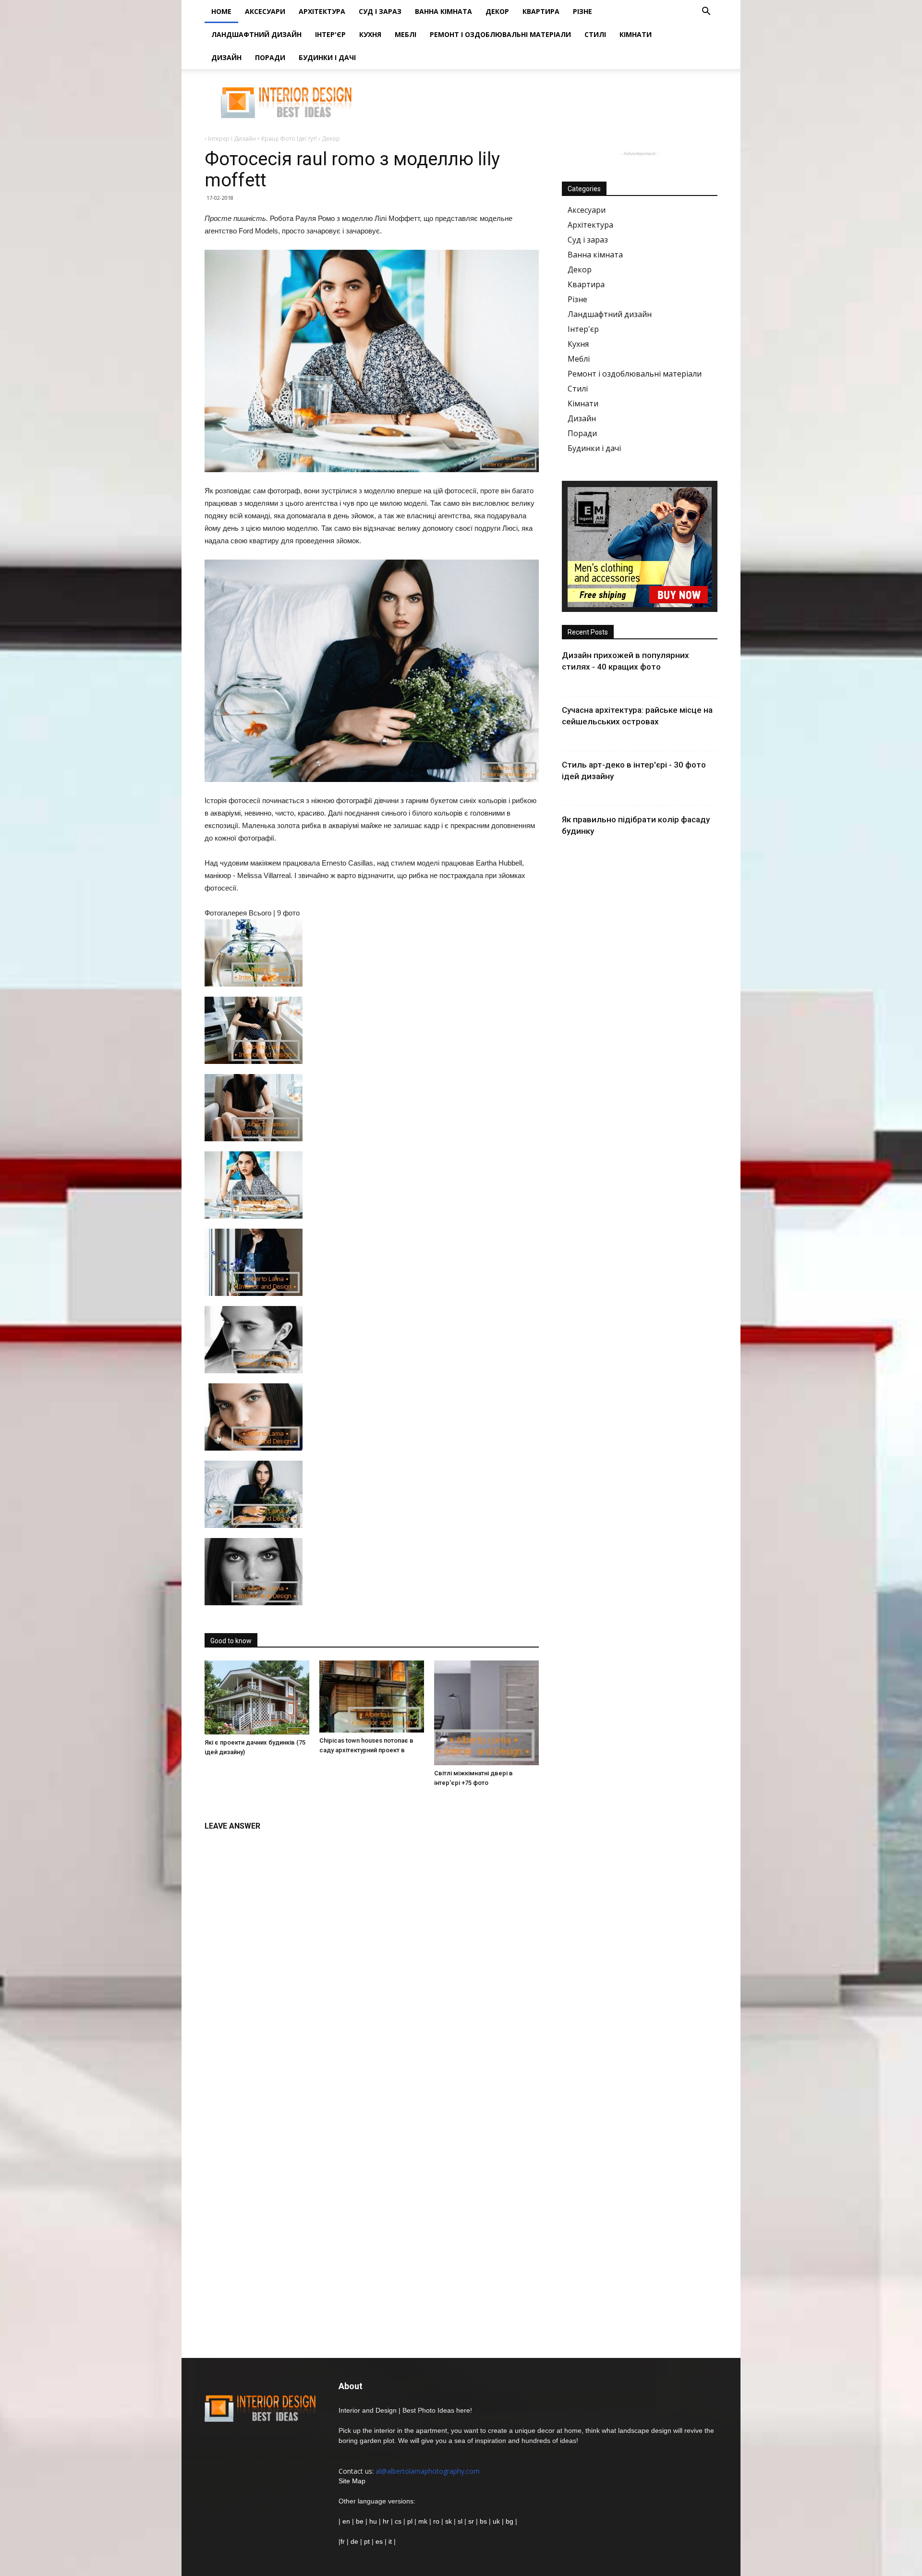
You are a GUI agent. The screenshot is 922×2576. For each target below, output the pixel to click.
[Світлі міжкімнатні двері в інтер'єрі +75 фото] (486, 1713)
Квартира (541, 11)
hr (386, 2521)
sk (449, 2521)
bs (483, 2521)
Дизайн (226, 57)
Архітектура (322, 11)
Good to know (231, 1641)
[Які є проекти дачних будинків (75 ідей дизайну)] (257, 1697)
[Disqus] (372, 1957)
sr (471, 2521)
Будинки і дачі (327, 57)
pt (367, 2541)
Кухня (370, 34)
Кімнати (636, 34)
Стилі (595, 34)
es (379, 2541)
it (390, 2541)
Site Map (352, 2481)
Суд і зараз (380, 11)
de (355, 2541)
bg (510, 2521)
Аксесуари (265, 11)
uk (497, 2521)
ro (436, 2521)
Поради (270, 57)
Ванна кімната (443, 11)
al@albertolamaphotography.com (428, 2471)
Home (221, 11)
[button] (706, 12)
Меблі (406, 34)
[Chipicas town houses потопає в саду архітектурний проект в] (372, 1697)
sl (460, 2521)
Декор (497, 11)
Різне (582, 11)
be (360, 2521)
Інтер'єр (330, 34)
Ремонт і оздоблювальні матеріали (500, 34)
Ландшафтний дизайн (256, 34)
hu (374, 2521)
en (345, 2521)
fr (343, 2541)
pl (410, 2521)
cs (398, 2521)
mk (423, 2521)
